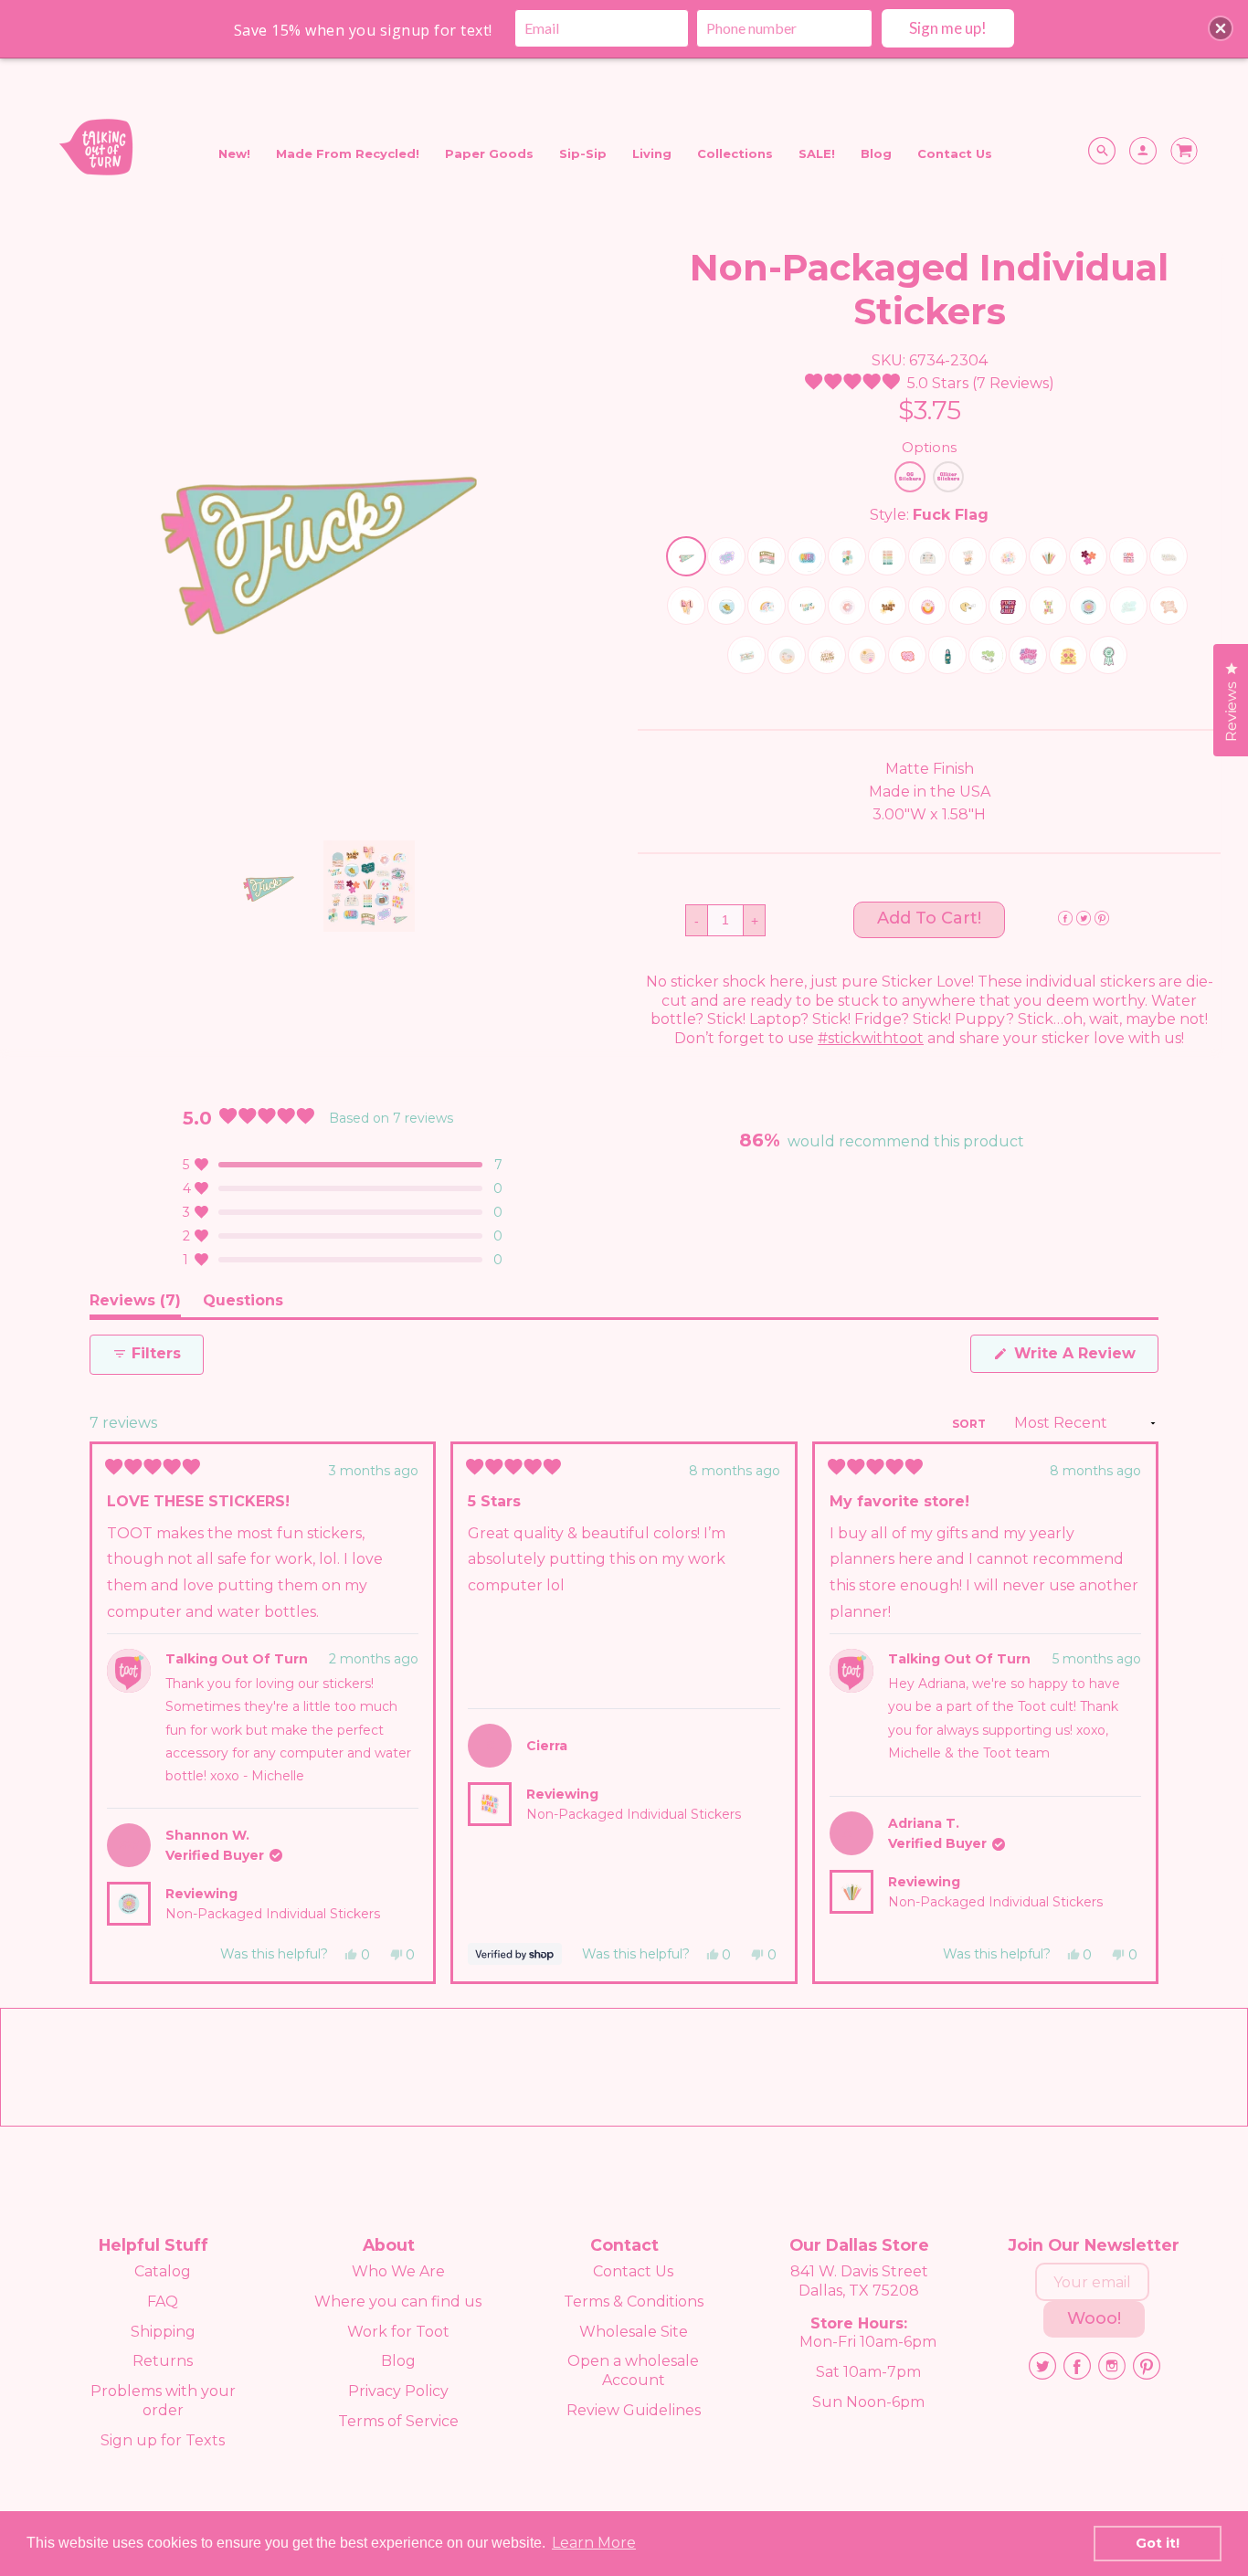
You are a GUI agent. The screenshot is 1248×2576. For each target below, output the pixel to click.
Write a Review (1084, 1358)
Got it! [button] (1158, 2543)
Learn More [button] (594, 2543)
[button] (930, 383)
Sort (970, 1424)
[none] (269, 886)
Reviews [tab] (135, 1304)
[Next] (1137, 1713)
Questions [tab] (243, 1304)
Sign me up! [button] (948, 28)
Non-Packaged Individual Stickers (273, 1914)
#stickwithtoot (871, 1038)
